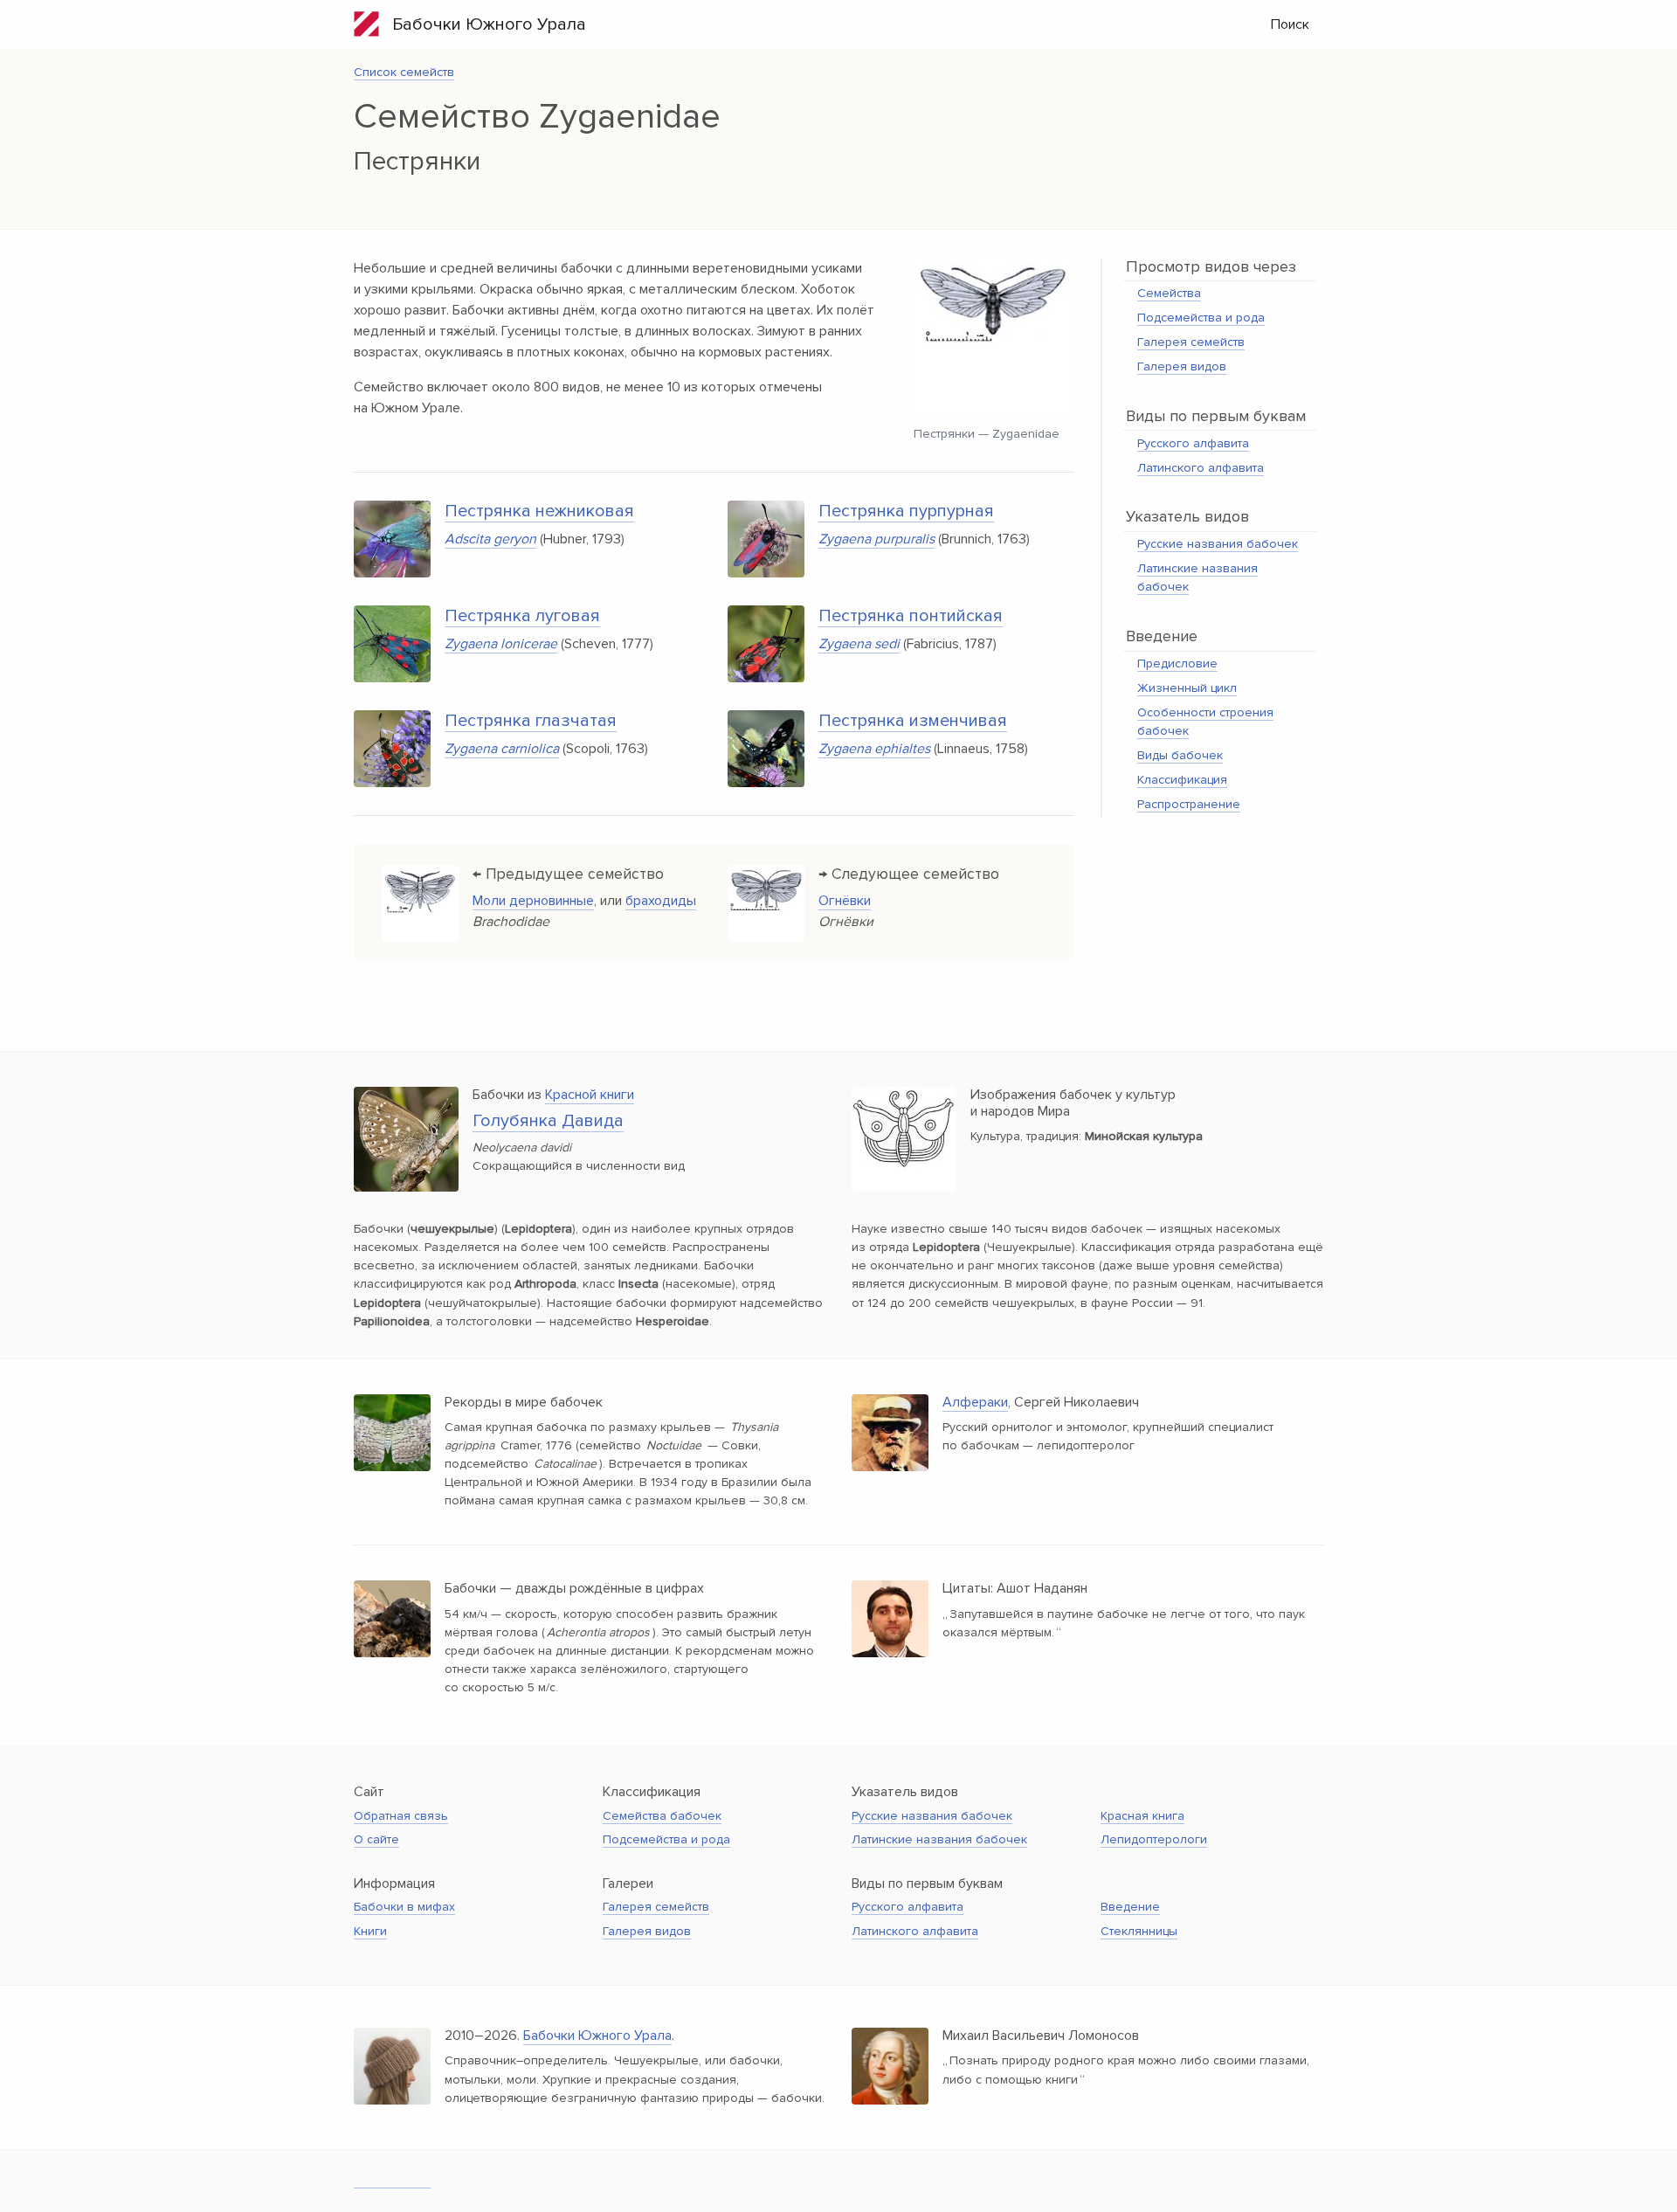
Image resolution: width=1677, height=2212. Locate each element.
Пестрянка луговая (522, 616)
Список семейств (404, 72)
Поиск (1290, 24)
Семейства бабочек (662, 1816)
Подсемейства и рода (1201, 318)
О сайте (376, 1839)
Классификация (1182, 780)
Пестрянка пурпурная (906, 511)
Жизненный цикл (1187, 688)
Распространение (1189, 804)
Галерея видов (1182, 366)
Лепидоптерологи (1154, 1839)
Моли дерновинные (533, 901)
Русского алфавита (1193, 443)
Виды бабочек (1180, 755)
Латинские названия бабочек (939, 1839)
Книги (370, 1931)
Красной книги (590, 1095)
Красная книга (1142, 1816)
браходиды (661, 901)
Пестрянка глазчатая (531, 721)
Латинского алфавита (1201, 468)
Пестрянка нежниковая (539, 511)
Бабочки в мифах (404, 1907)
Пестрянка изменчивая (913, 721)
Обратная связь (401, 1816)
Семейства (1169, 293)
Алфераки (975, 1402)
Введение (1130, 1907)
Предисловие (1177, 664)
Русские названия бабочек (1218, 544)
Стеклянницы (1139, 1931)
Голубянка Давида (548, 1121)
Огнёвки (845, 901)
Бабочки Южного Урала (483, 24)
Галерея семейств (1191, 342)
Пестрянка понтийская (911, 616)
